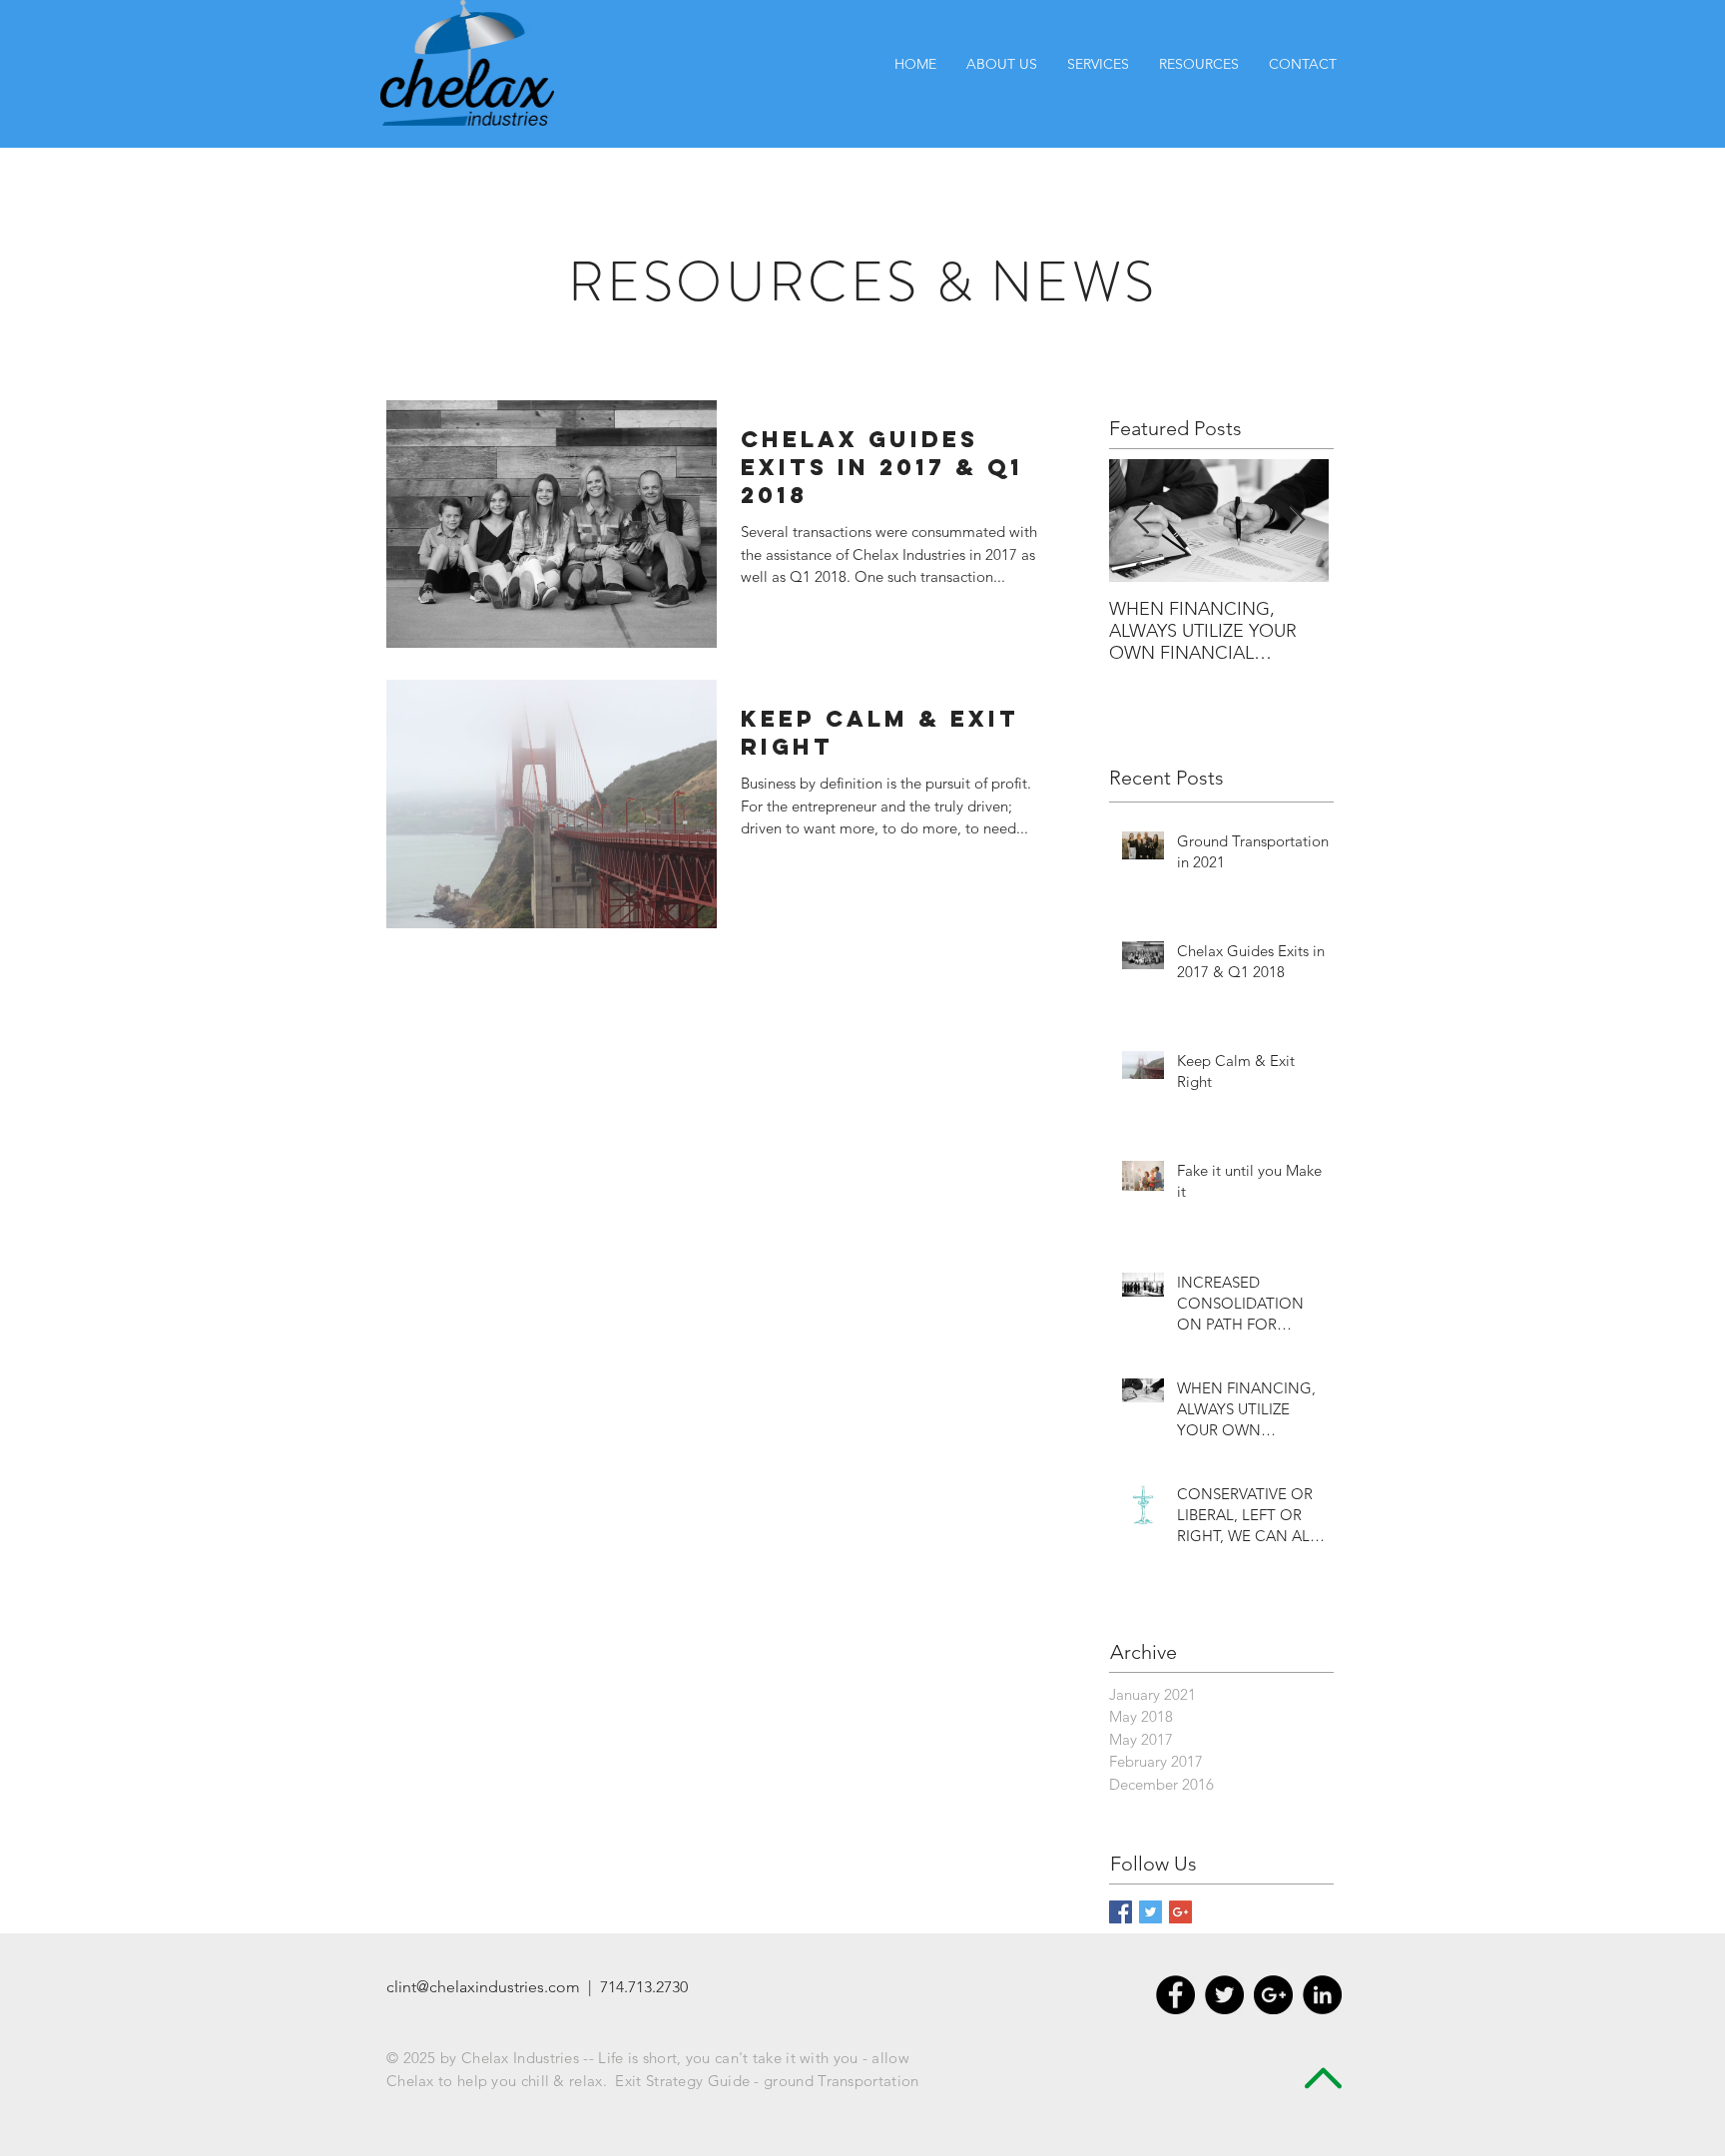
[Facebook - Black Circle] (1175, 1995)
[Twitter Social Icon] (1150, 1912)
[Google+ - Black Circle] (1273, 1995)
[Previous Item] (1141, 521)
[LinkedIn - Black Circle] (1322, 1995)
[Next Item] (1297, 521)
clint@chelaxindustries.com (483, 1987)
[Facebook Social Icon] (1121, 1912)
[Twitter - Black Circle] (1224, 1995)
